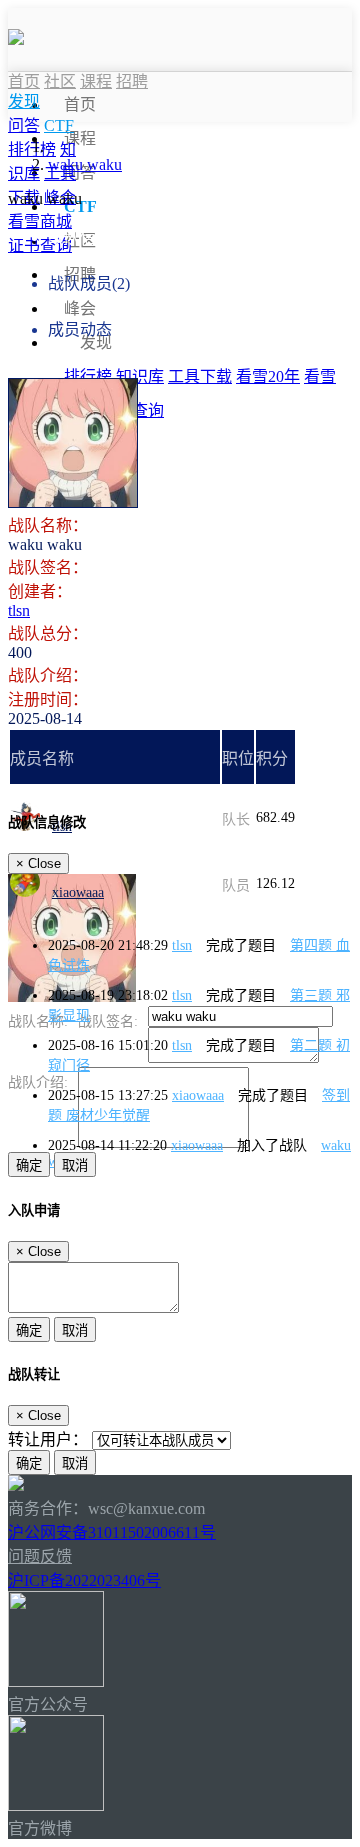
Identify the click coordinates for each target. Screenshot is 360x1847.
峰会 (80, 308)
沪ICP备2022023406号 (84, 1580)
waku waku (85, 164)
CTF (59, 125)
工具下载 (200, 376)
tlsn (19, 610)
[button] (24, 102)
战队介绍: (38, 1082)
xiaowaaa (78, 892)
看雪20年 (268, 376)
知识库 (140, 376)
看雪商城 (40, 221)
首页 (80, 104)
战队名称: (38, 1021)
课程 (80, 138)
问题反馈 (40, 1556)
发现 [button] (96, 342)
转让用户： (48, 1439)
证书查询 (40, 245)
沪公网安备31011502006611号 (112, 1532)
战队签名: (108, 1021)
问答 (24, 125)
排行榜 (88, 376)
